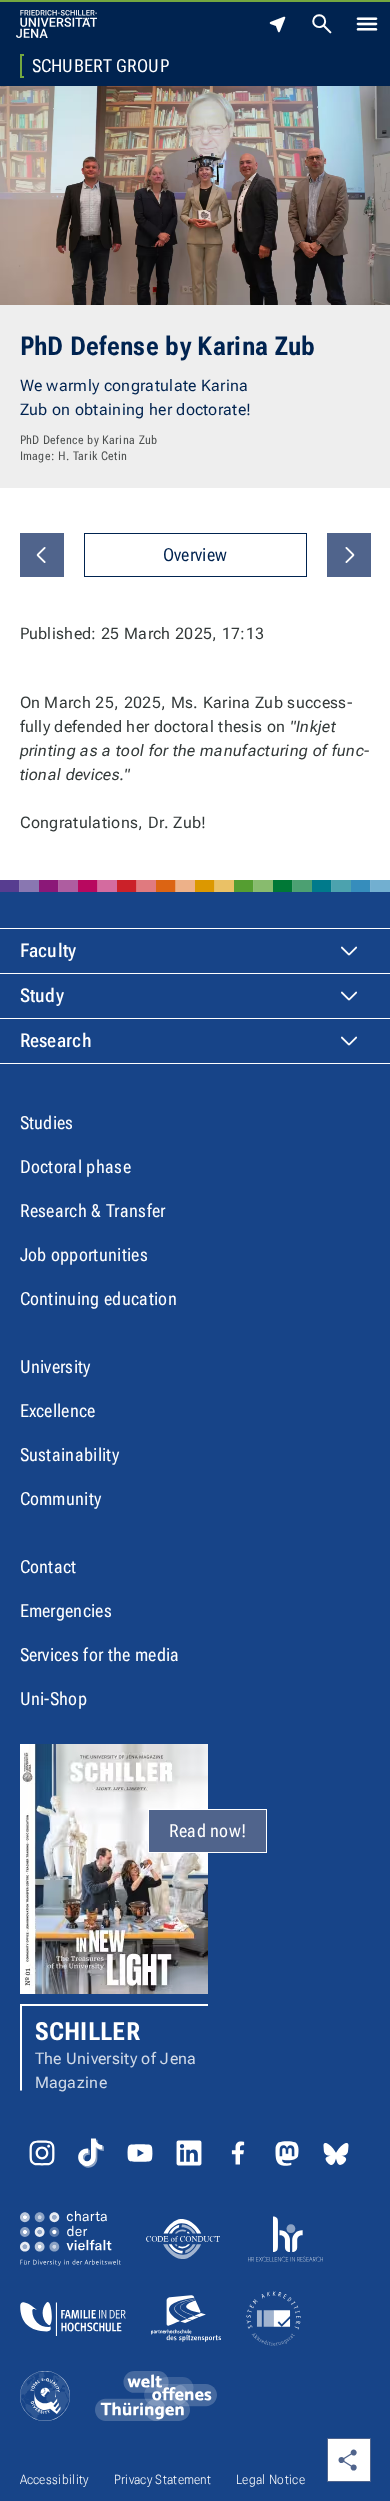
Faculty (48, 950)
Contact (48, 1566)
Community (61, 1498)
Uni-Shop (54, 1698)
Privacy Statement (162, 2479)
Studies (47, 1122)
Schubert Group (100, 66)
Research (56, 1040)
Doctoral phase (75, 1166)
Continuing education (98, 1298)
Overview (195, 554)
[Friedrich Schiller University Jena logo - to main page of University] (56, 24)
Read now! (208, 1830)
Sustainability (69, 1454)
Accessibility (54, 2479)
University (55, 1366)
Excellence (58, 1410)
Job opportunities (84, 1254)
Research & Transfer (93, 1210)
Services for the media (100, 1654)
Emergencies (66, 1610)
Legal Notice (270, 2479)
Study (42, 995)
